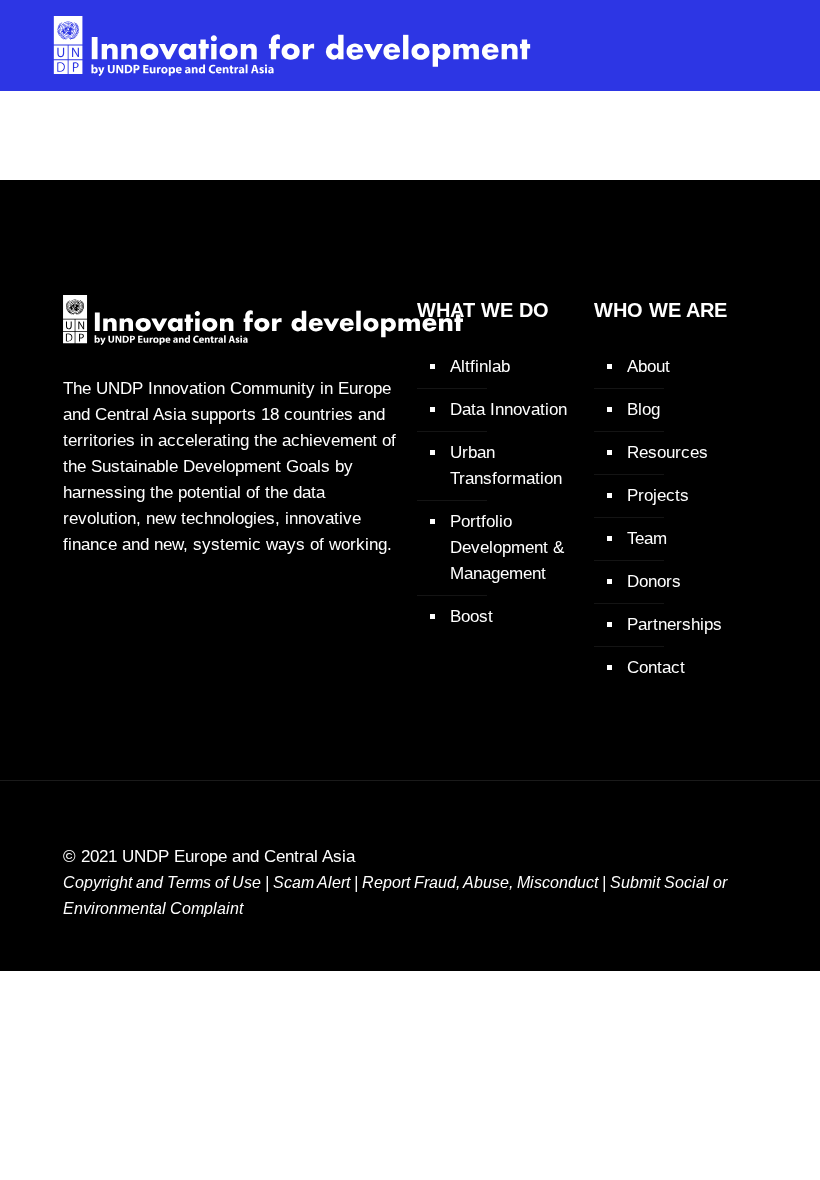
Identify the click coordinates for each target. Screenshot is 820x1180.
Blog (643, 409)
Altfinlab (480, 366)
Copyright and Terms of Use (162, 882)
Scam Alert (311, 882)
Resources (667, 452)
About (648, 366)
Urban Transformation (506, 465)
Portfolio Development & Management (507, 547)
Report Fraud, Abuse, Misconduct (480, 882)
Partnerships (674, 624)
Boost (471, 616)
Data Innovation (508, 409)
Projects (658, 495)
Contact (656, 667)
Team (647, 538)
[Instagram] (719, 934)
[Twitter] (637, 934)
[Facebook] (596, 934)
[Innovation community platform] (292, 45)
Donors (654, 581)
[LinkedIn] (678, 934)
